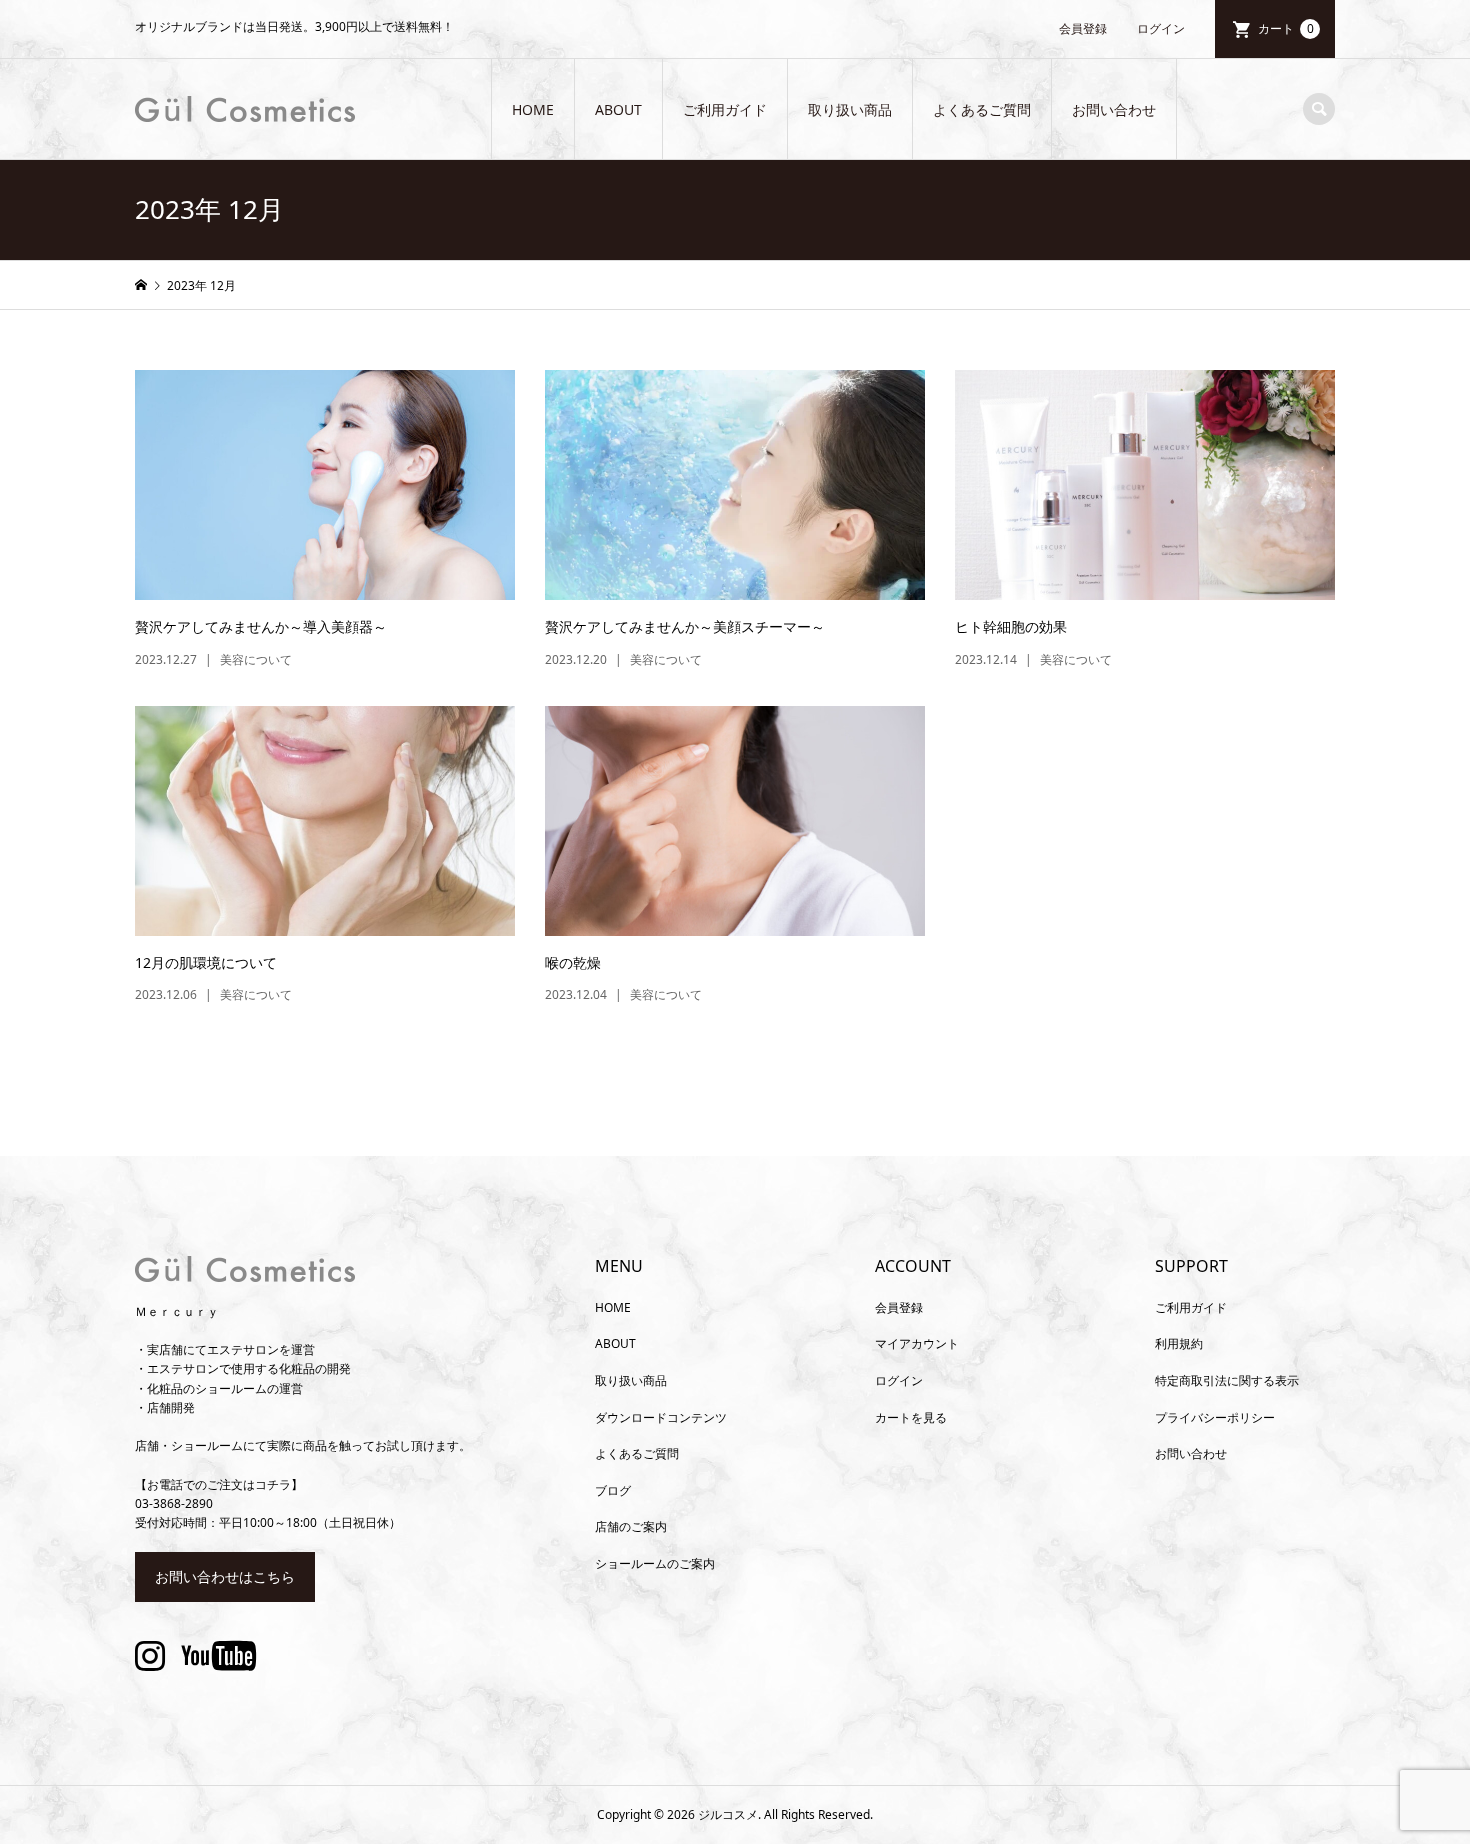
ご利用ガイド (725, 109)
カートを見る (911, 1417)
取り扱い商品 (850, 109)
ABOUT (618, 109)
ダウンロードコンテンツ (661, 1417)
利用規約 (1179, 1343)
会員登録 (1083, 28)
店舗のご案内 (631, 1526)
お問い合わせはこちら (225, 1576)
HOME (533, 109)
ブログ (613, 1490)
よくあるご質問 (982, 109)
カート (1286, 28)
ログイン (1161, 28)
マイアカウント (917, 1343)
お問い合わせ (1114, 109)
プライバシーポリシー (1215, 1417)
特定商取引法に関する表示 (1227, 1380)
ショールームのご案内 (655, 1563)
